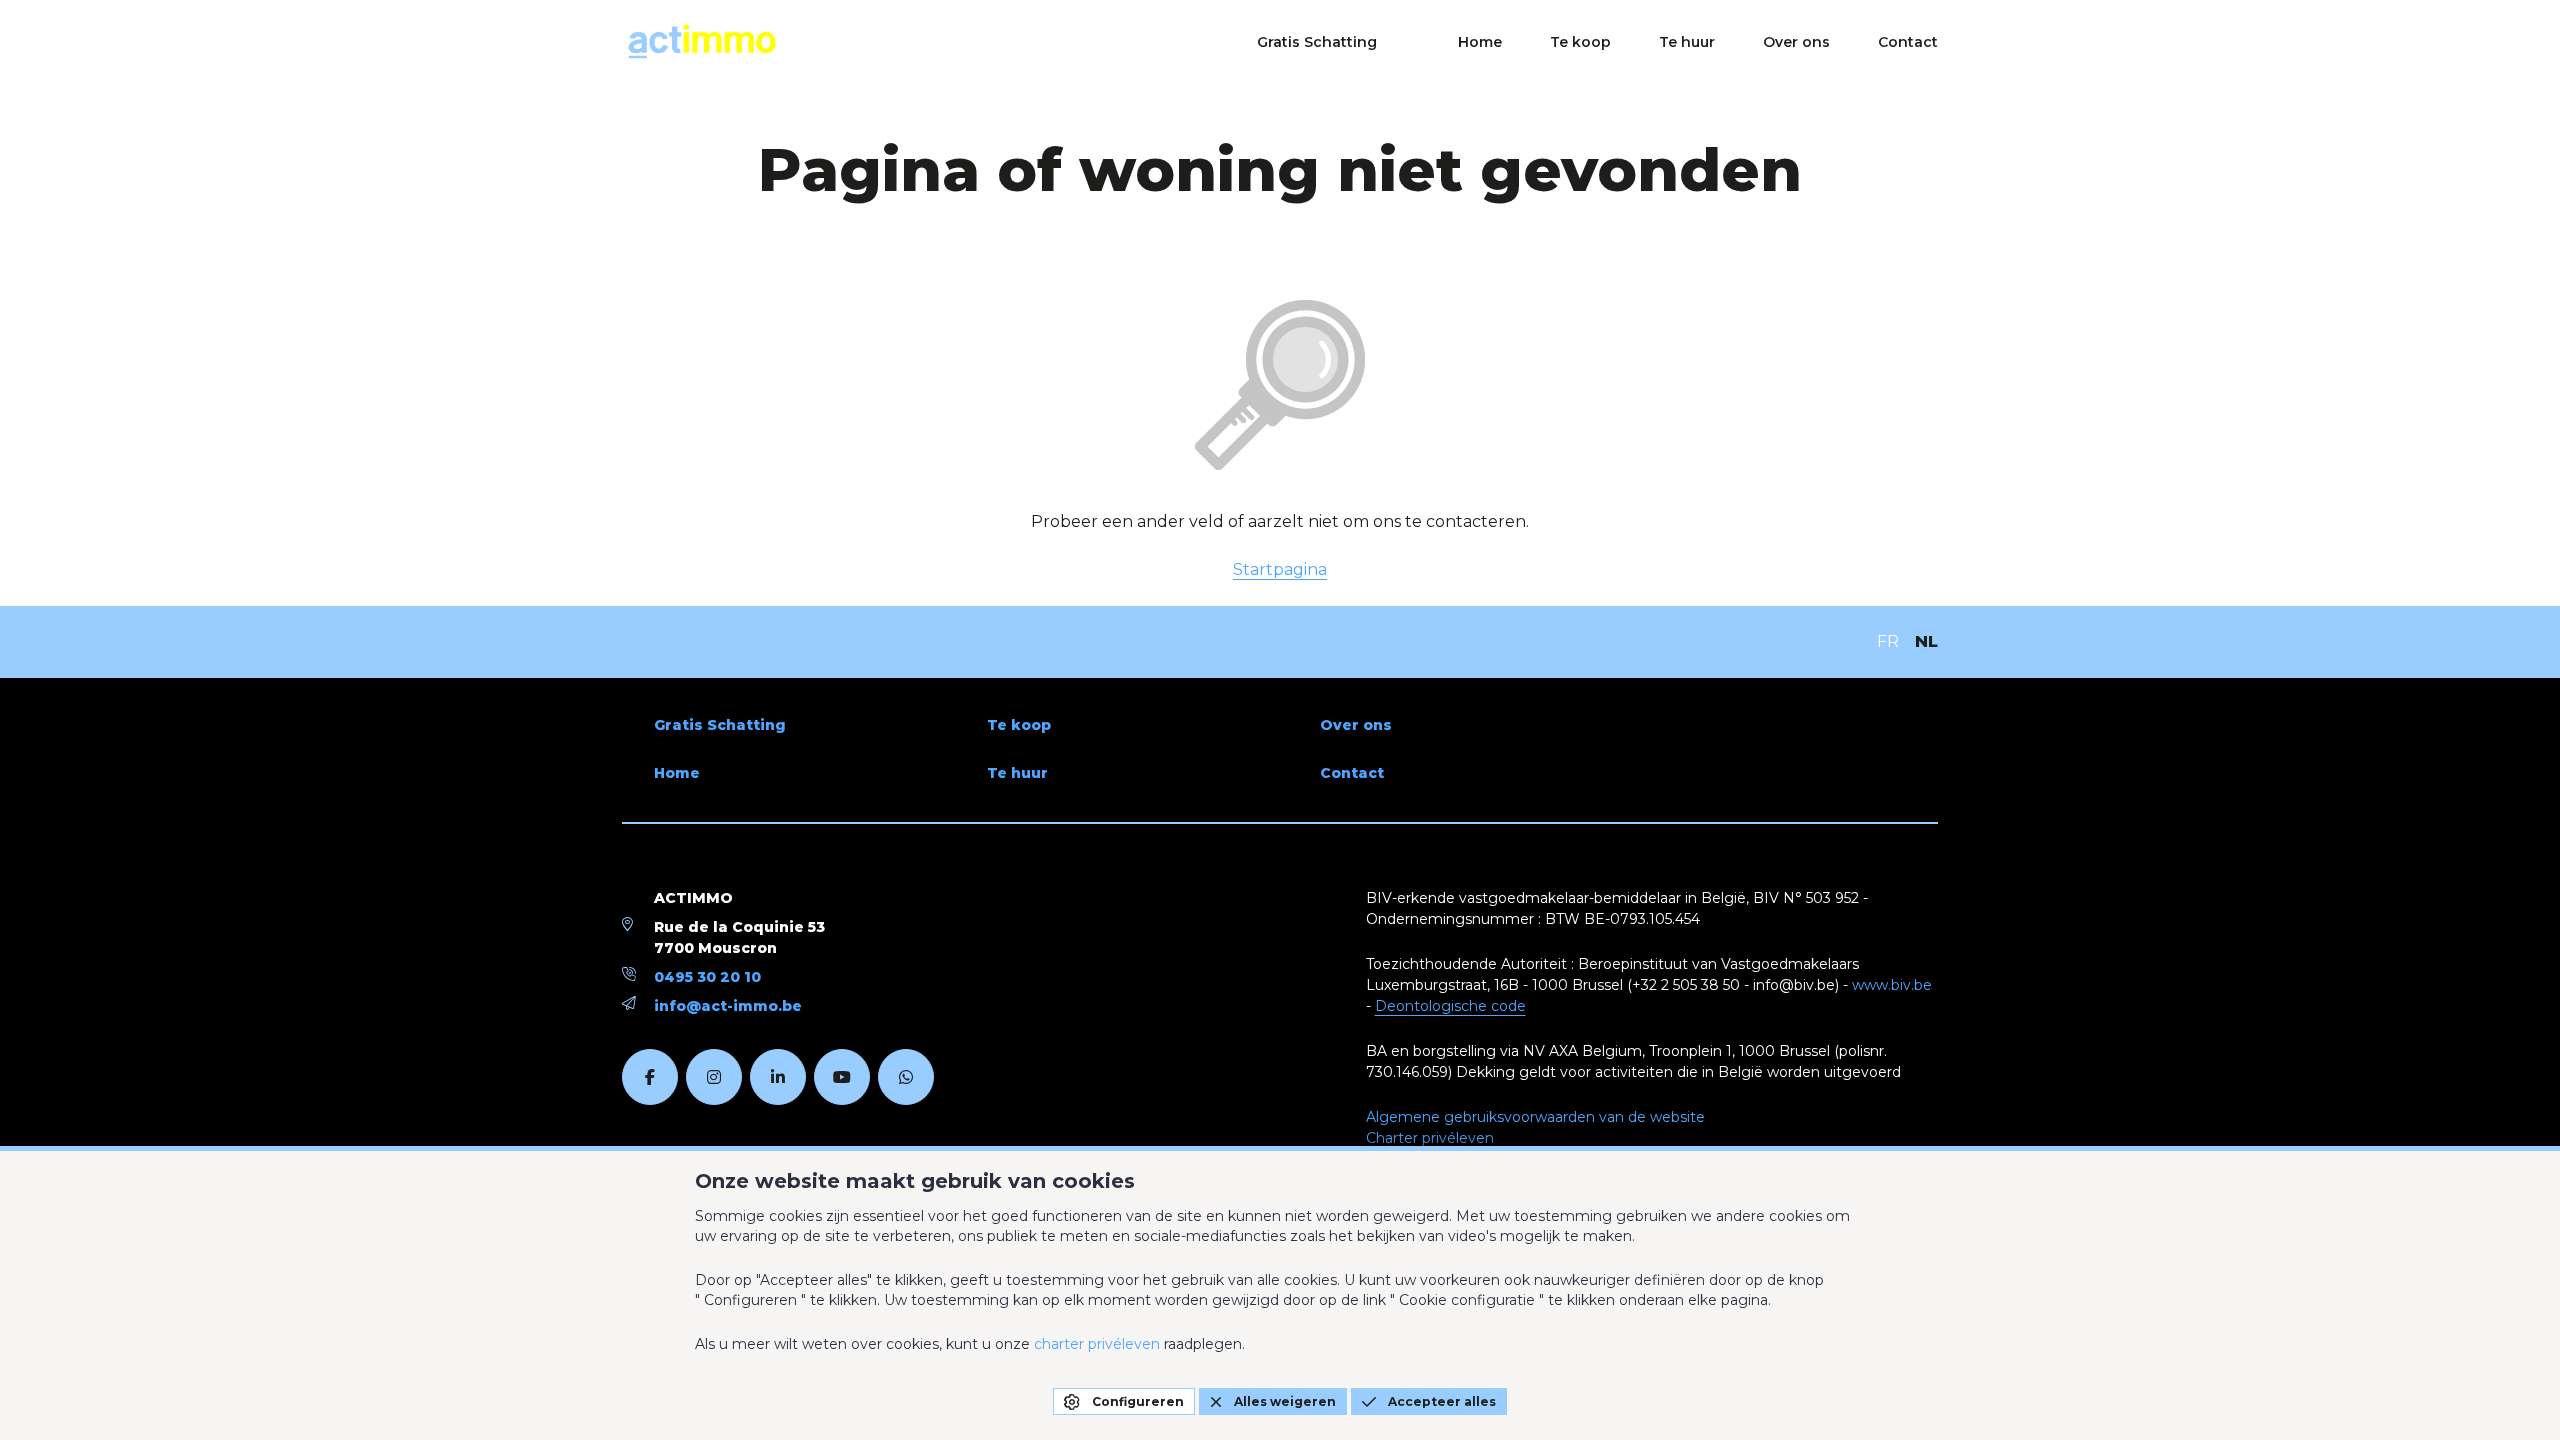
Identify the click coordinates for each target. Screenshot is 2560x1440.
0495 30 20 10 (707, 977)
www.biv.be (1892, 985)
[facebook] (650, 1077)
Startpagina (1280, 569)
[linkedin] (778, 1077)
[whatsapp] (906, 1077)
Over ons (1796, 42)
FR (1888, 641)
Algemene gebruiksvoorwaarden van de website (1535, 1117)
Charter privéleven (1430, 1138)
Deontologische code (1450, 1006)
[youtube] (842, 1077)
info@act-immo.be (728, 1006)
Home (1480, 42)
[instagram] (714, 1077)
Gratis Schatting (1317, 42)
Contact (1908, 42)
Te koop (1580, 42)
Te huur (1687, 42)
